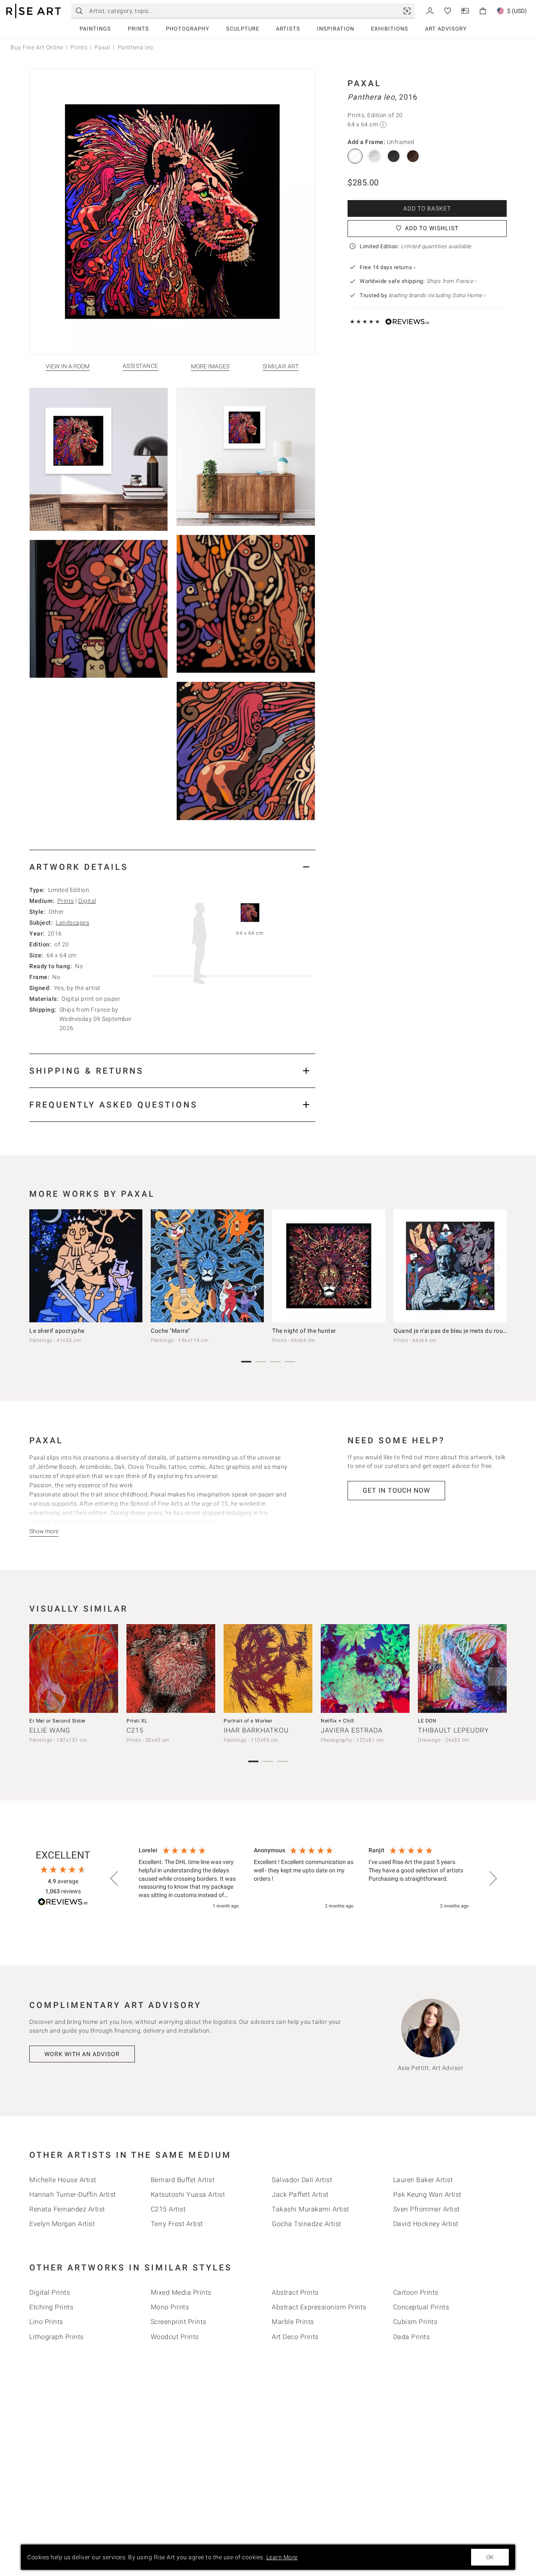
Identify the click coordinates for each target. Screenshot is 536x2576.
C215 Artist (168, 2209)
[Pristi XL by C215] (171, 1668)
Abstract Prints (295, 2292)
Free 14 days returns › (388, 267)
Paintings (95, 29)
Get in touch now (396, 1490)
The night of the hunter (304, 1331)
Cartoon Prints (416, 2292)
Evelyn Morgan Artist (62, 2224)
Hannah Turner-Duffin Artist (73, 2194)
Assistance (140, 366)
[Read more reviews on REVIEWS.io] (63, 1903)
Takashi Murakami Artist (311, 2209)
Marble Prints (293, 2322)
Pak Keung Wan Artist (427, 2194)
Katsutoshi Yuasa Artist (188, 2194)
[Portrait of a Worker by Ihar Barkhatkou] (268, 1668)
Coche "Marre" (170, 1331)
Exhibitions (390, 29)
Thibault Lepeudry (454, 1730)
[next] (497, 1267)
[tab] (172, 867)
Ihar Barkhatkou (256, 1730)
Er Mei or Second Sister (58, 1721)
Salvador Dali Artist (302, 2180)
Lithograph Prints (57, 2337)
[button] (115, 1879)
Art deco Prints (295, 2337)
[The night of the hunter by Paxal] (329, 1266)
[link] (407, 11)
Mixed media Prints (181, 2292)
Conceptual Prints (421, 2307)
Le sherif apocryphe (57, 1331)
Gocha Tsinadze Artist (307, 2224)
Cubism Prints (415, 2322)
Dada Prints (412, 2337)
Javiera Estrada (352, 1730)
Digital (87, 901)
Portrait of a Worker (248, 1721)
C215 (135, 1730)
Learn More (282, 2557)
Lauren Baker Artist (423, 2180)
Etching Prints (51, 2307)
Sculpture (243, 29)
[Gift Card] (465, 10)
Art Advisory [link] (446, 29)
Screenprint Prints (179, 2322)
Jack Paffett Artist (300, 2194)
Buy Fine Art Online (37, 47)
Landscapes (72, 923)
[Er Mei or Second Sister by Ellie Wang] (74, 1668)
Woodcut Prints (175, 2337)
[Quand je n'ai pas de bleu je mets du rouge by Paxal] (450, 1266)
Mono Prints (170, 2307)
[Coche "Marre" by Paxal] (207, 1266)
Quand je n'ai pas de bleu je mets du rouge (452, 1331)
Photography (188, 29)
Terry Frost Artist (177, 2224)
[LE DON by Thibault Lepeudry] (462, 1668)
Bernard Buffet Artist (183, 2180)
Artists (288, 29)
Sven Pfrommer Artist (426, 2209)
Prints (138, 29)
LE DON (427, 1721)
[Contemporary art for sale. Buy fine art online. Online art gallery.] (33, 11)
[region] (304, 1879)
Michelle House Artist (63, 2180)
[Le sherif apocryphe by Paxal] (86, 1266)
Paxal (103, 47)
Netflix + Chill (338, 1721)
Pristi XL (137, 1721)
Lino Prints (46, 2322)
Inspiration (336, 29)
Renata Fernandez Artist (67, 2209)
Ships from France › (452, 281)
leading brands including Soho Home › (437, 295)
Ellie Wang (50, 1730)
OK (490, 2557)
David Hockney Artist (426, 2224)
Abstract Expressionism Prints (319, 2307)
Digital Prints (50, 2292)
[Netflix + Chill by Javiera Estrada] (365, 1668)
